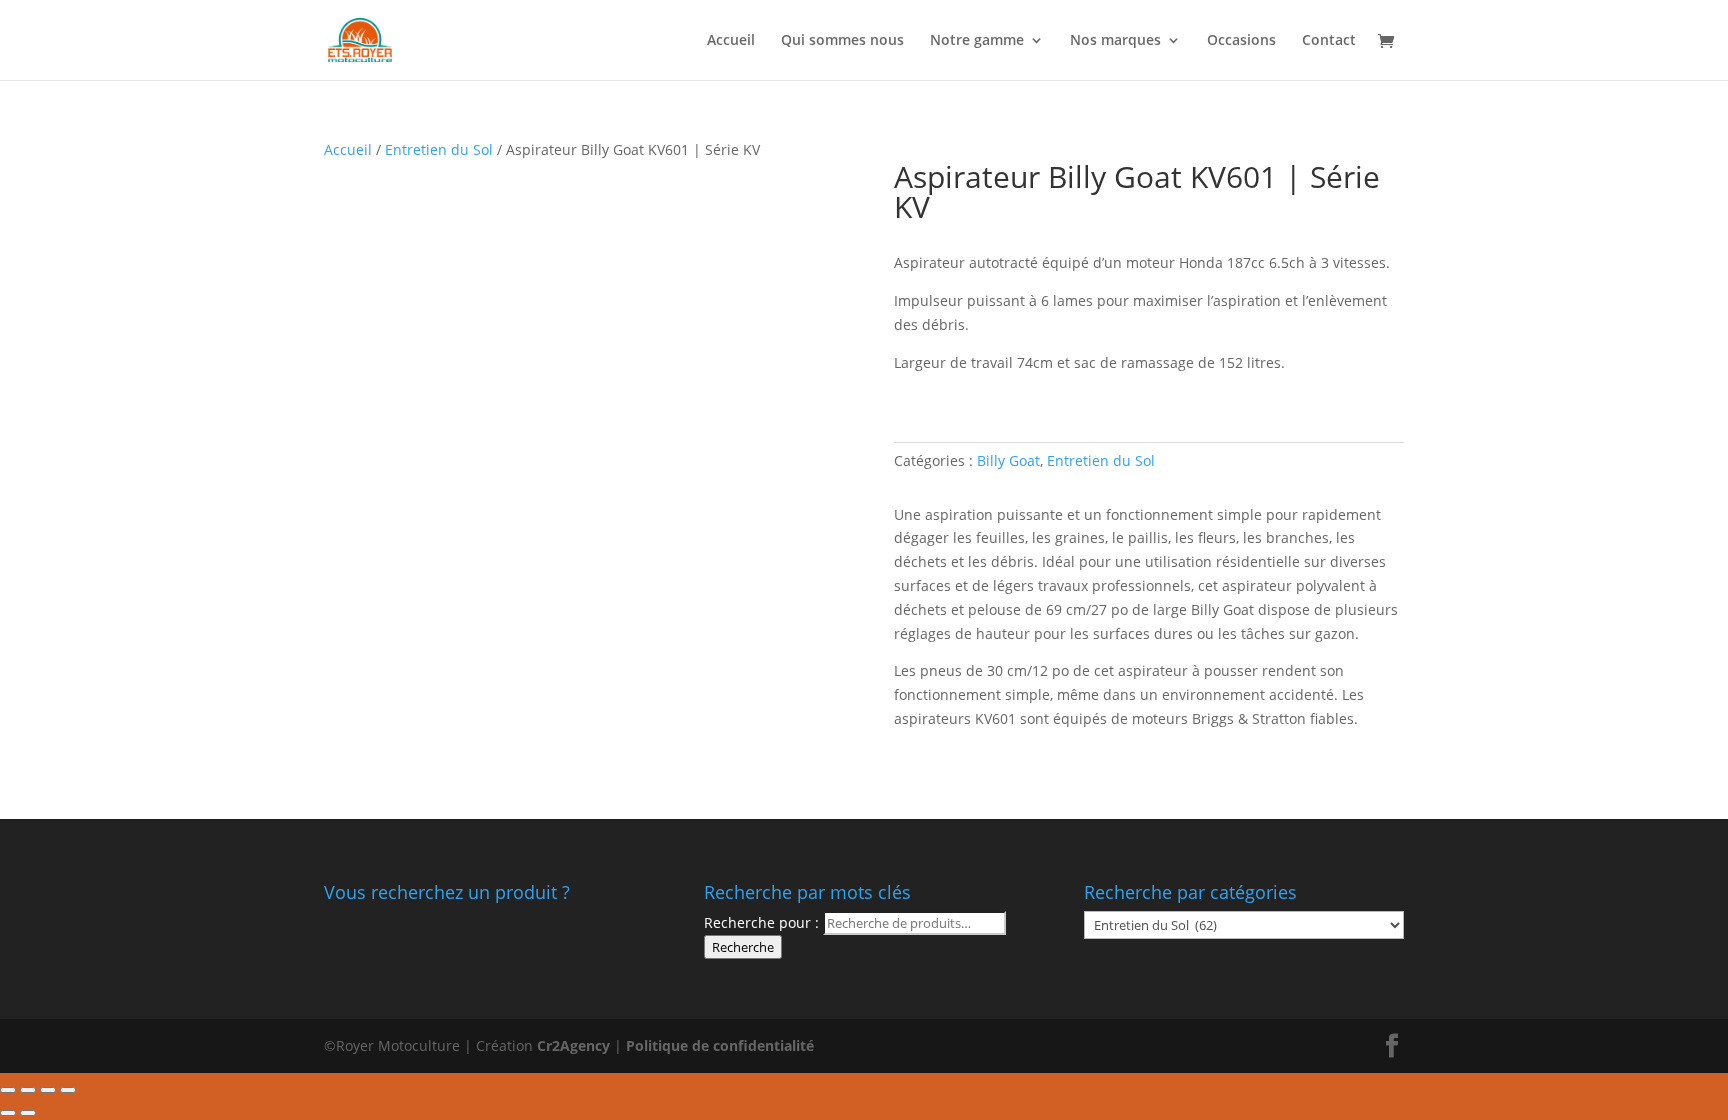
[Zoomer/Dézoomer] (68, 1090)
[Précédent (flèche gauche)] (8, 1113)
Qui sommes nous (842, 41)
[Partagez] (28, 1090)
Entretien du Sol (439, 149)
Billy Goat (1008, 460)
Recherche (743, 947)
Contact (1329, 41)
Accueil (731, 41)
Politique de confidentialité (720, 1045)
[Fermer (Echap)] (8, 1090)
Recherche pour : (761, 922)
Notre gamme (977, 41)
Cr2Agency (575, 1045)
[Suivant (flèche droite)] (28, 1113)
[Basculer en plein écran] (48, 1090)
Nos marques (1115, 41)
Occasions (1241, 41)
